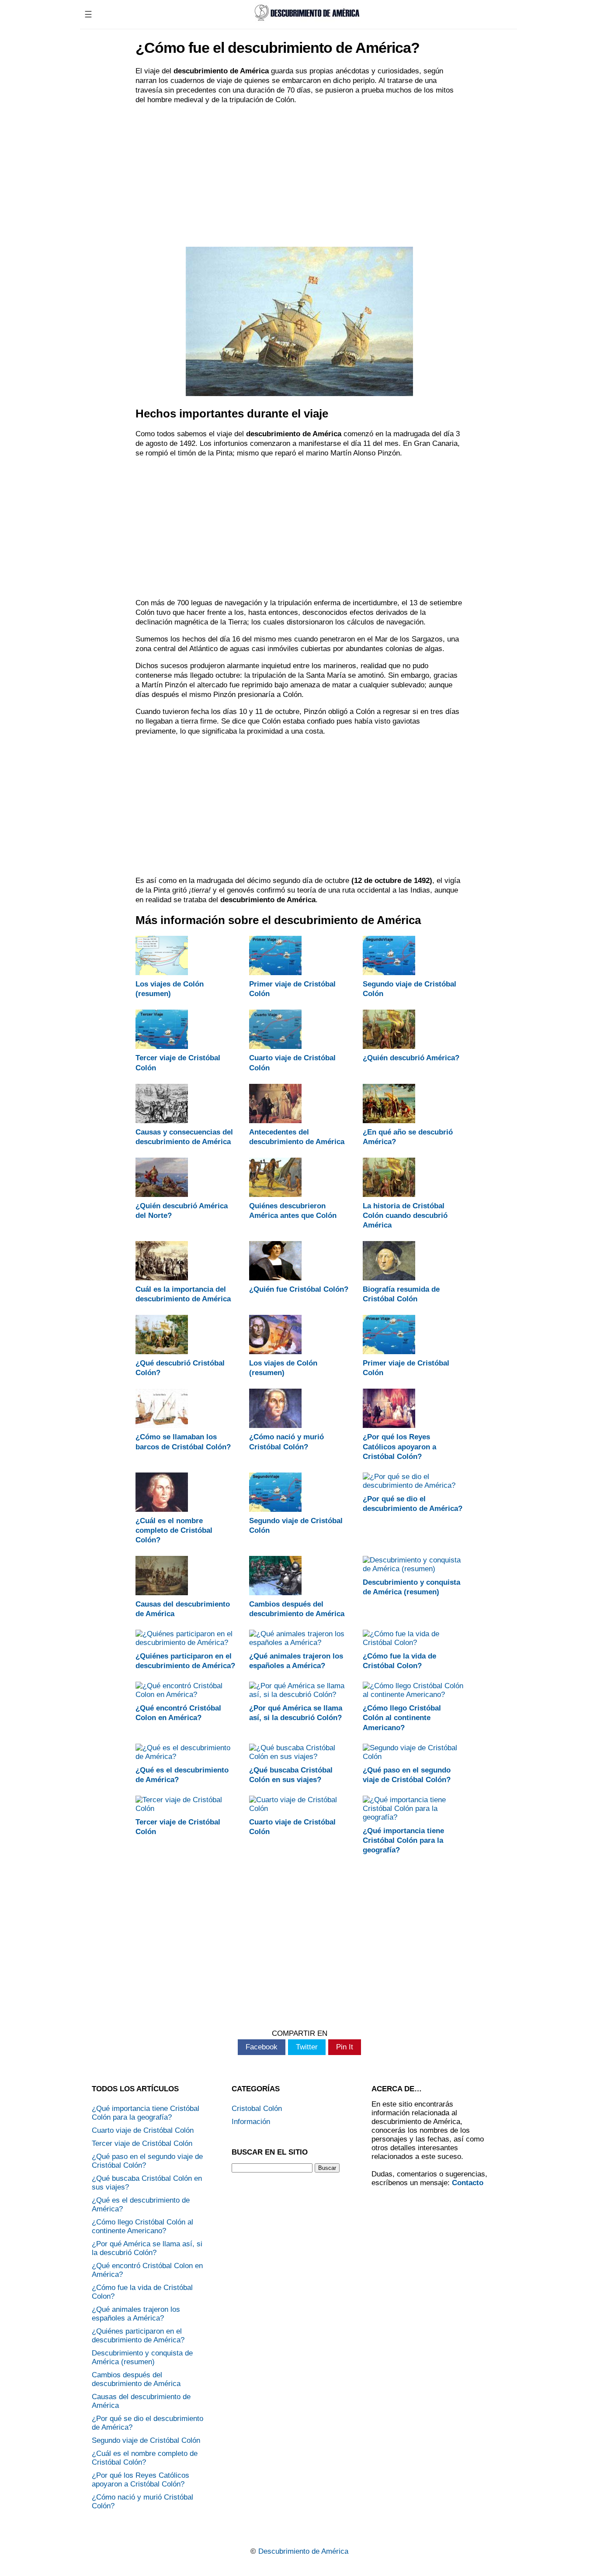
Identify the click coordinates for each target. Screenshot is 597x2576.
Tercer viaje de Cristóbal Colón (142, 2143)
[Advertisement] (299, 175)
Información (251, 2122)
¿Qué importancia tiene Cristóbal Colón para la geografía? (403, 1840)
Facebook (262, 2047)
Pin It (345, 2047)
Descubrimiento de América (303, 2551)
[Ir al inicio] (306, 21)
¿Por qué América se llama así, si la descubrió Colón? (147, 2248)
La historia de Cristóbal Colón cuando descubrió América (405, 1216)
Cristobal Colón (257, 2109)
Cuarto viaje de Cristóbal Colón (143, 2130)
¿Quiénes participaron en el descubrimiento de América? (138, 2336)
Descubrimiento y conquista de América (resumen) (142, 2357)
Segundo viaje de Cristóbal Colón (146, 2440)
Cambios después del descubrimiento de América (136, 2379)
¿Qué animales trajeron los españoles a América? (136, 2314)
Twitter (307, 2047)
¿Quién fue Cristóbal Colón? (299, 1289)
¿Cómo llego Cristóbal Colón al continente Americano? (402, 1718)
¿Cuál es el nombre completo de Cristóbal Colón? (174, 1530)
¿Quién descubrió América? (411, 1058)
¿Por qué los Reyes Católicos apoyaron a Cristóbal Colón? (399, 1447)
